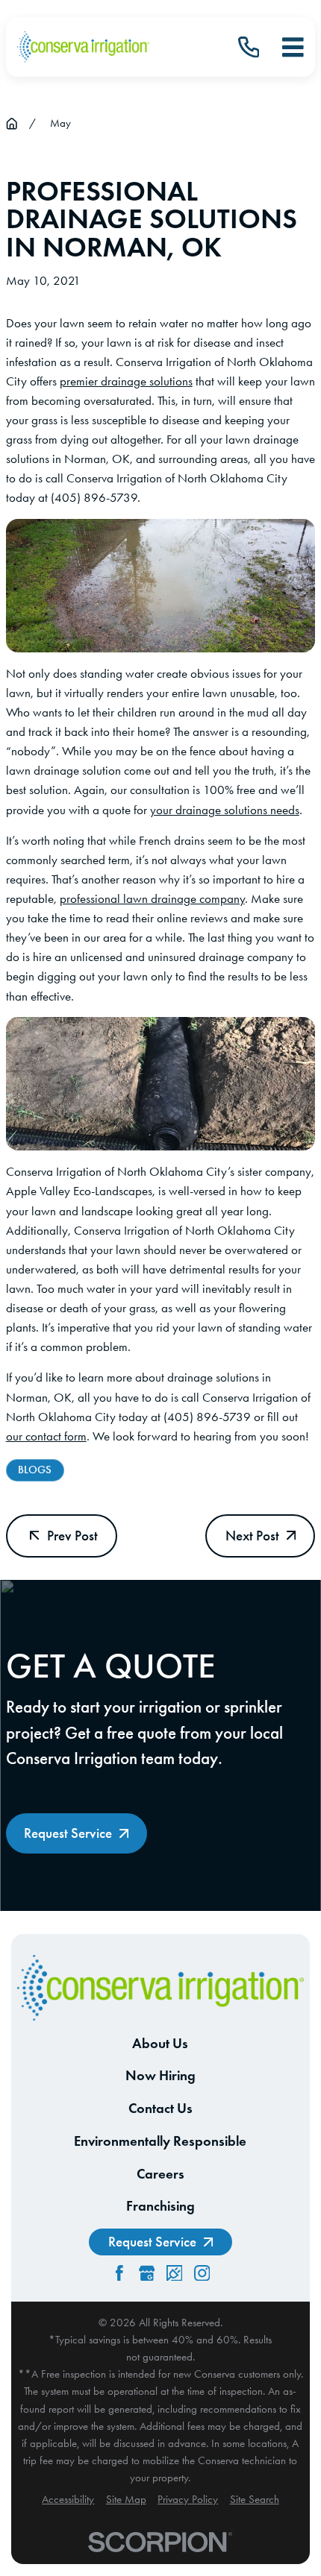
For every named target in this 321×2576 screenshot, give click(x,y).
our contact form (46, 1436)
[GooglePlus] (147, 2273)
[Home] (83, 47)
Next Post (252, 1536)
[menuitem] (68, 2500)
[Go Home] (12, 123)
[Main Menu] (293, 47)
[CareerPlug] (175, 2273)
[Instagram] (202, 2273)
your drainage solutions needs (225, 810)
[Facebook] (119, 2273)
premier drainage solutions (126, 381)
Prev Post (72, 1536)
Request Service (68, 1833)
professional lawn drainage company (152, 898)
